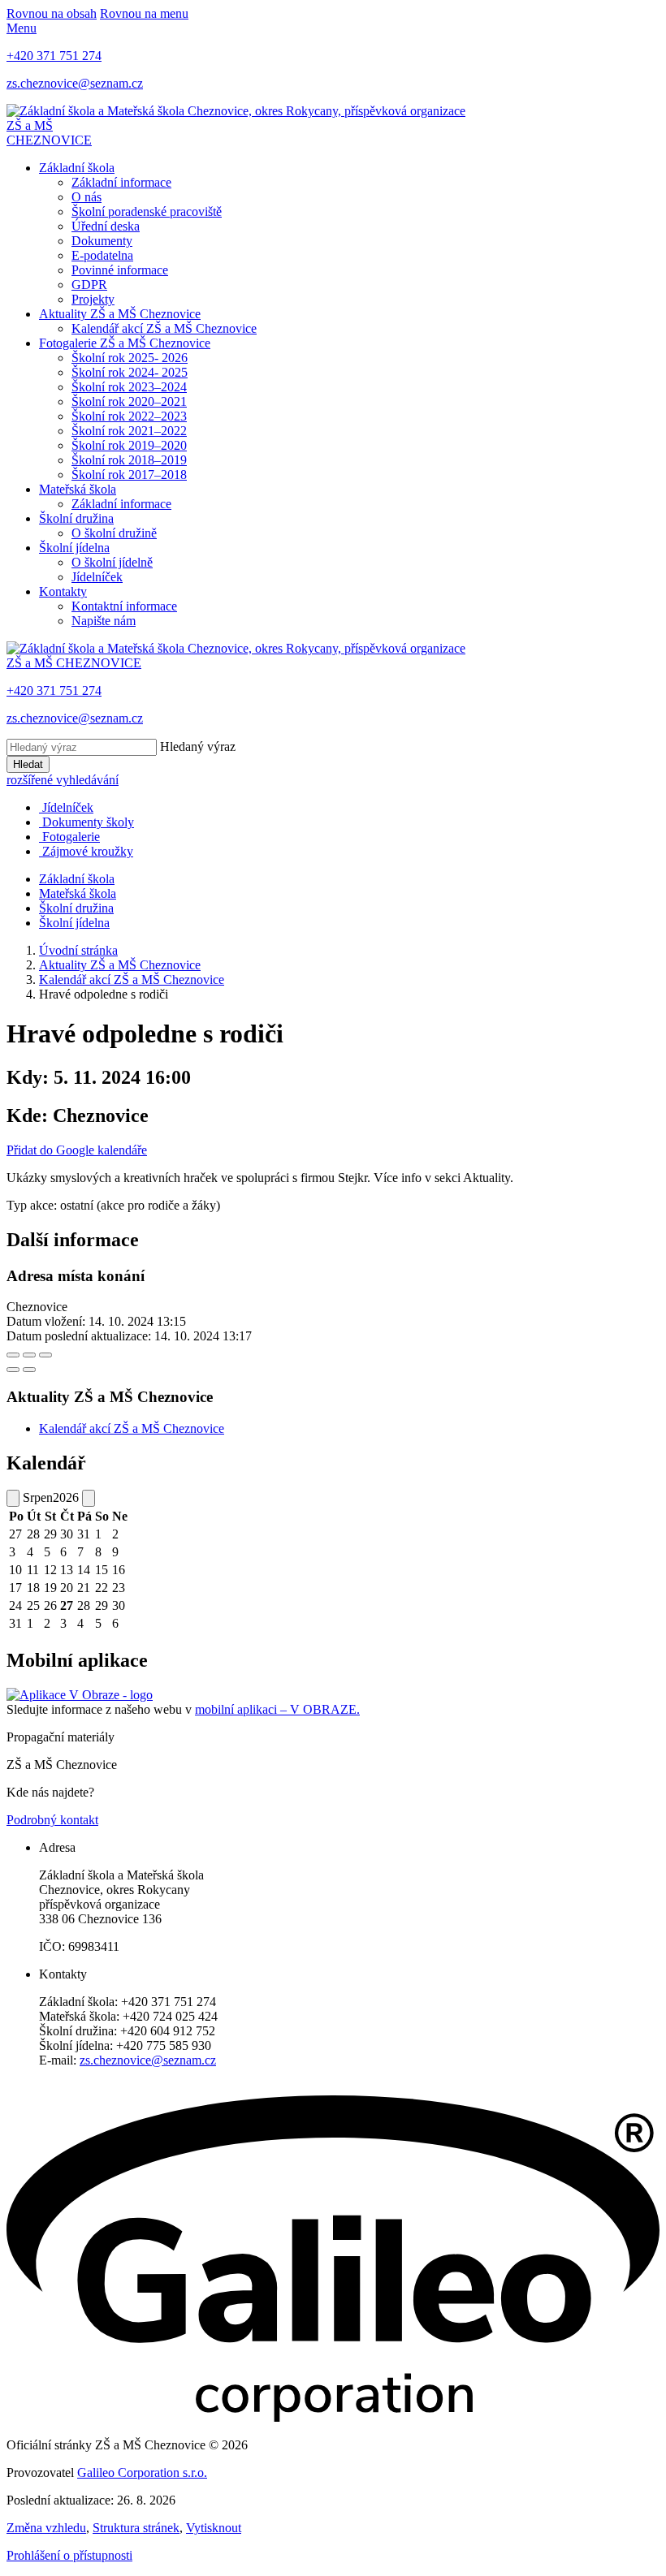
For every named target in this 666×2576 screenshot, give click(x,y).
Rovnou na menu (144, 13)
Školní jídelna (74, 548)
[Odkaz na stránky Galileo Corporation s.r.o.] (333, 2417)
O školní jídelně (112, 562)
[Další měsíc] (89, 1498)
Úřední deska (106, 226)
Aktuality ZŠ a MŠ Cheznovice (120, 314)
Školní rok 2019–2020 (129, 445)
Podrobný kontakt (52, 1820)
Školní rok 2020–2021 (129, 401)
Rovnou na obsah (52, 13)
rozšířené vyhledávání (63, 780)
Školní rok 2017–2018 (129, 475)
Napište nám (104, 621)
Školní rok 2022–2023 (129, 416)
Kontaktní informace (124, 606)
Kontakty (63, 591)
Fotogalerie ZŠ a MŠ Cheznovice (125, 343)
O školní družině (114, 533)
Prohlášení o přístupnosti (69, 2555)
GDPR (89, 285)
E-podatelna (102, 255)
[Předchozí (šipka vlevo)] (13, 1370)
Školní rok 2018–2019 (129, 460)
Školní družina (76, 518)
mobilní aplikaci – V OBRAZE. (277, 1709)
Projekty (93, 299)
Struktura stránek (136, 2528)
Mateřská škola (78, 489)
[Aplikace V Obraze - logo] (80, 1695)
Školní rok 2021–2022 (129, 431)
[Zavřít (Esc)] (13, 1355)
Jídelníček (97, 577)
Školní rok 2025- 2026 (130, 358)
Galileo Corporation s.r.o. (142, 2472)
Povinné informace (120, 270)
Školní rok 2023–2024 (129, 387)
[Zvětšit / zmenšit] (45, 1355)
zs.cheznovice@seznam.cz (148, 2060)
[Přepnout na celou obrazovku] (29, 1355)
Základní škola (77, 168)
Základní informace (121, 182)
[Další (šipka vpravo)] (29, 1370)
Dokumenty (102, 241)
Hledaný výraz (198, 746)
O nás (86, 197)
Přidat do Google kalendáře (77, 1150)
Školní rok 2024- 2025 (130, 372)
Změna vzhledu (46, 2528)
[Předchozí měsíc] (13, 1498)
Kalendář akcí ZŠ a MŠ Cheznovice (164, 328)
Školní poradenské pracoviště (147, 211)
